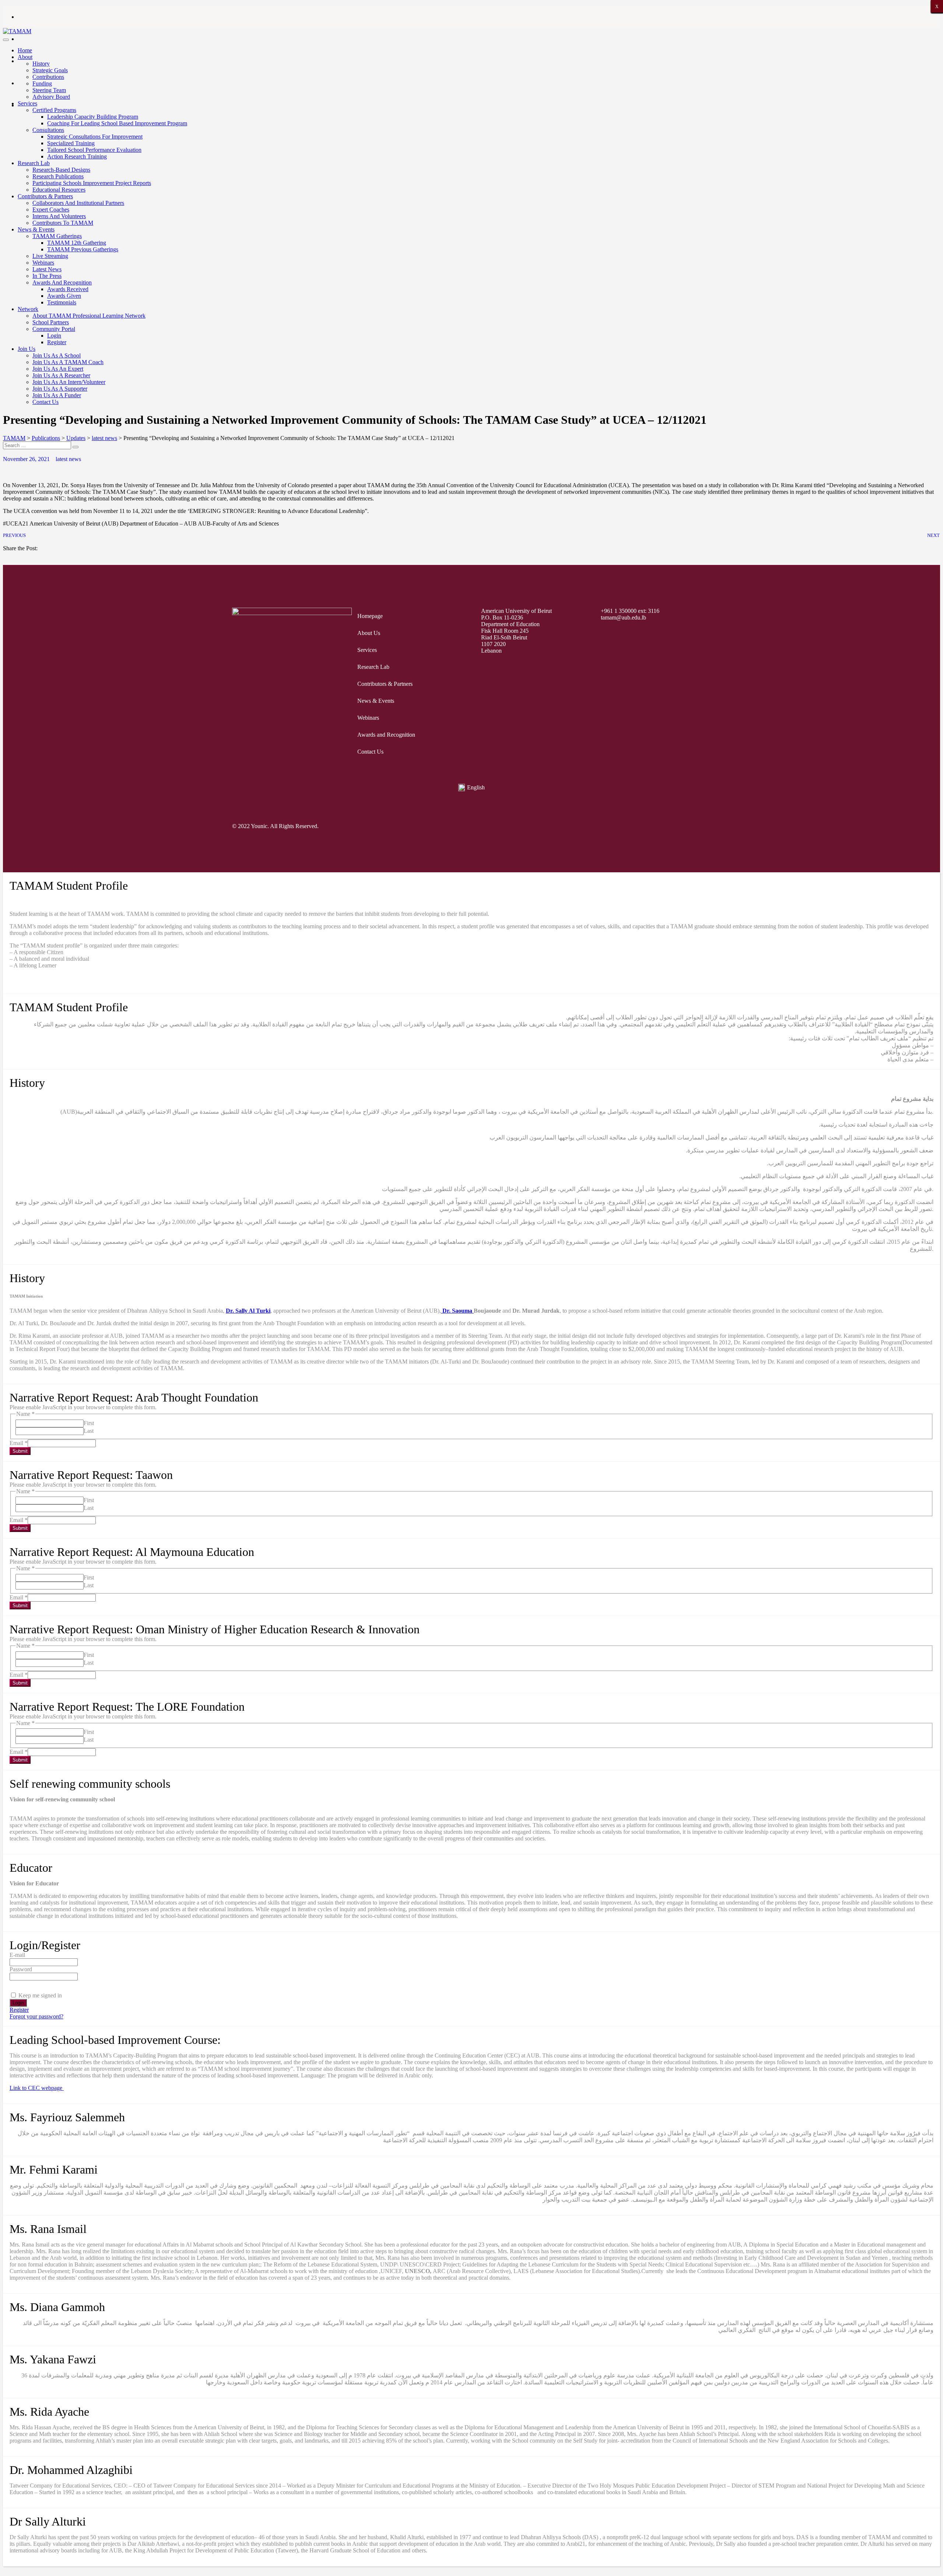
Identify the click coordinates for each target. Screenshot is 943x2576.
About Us (369, 633)
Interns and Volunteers (59, 216)
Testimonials (62, 302)
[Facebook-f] (590, 826)
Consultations (48, 130)
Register (57, 342)
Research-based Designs (61, 170)
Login (54, 336)
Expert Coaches (51, 210)
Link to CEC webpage (37, 2088)
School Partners (51, 322)
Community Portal (54, 329)
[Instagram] (646, 826)
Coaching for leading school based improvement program (117, 123)
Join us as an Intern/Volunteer (69, 382)
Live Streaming (50, 256)
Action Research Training (77, 156)
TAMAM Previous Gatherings (83, 249)
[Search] (76, 447)
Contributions (48, 77)
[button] (5, 555)
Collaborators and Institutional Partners (78, 203)
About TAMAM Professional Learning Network (89, 316)
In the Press (47, 276)
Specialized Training (71, 143)
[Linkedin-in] (702, 826)
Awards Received (68, 289)
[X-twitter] (618, 826)
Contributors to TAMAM (63, 223)
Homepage (370, 616)
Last (89, 1431)
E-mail (17, 1955)
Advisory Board (51, 97)
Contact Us (45, 402)
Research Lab (34, 163)
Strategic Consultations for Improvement (95, 137)
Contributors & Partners (45, 196)
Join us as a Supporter (60, 389)
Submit (20, 1451)
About (25, 57)
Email (19, 1443)
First (89, 1423)
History (41, 64)
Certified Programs (54, 110)
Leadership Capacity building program (93, 117)
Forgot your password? (36, 2016)
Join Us (27, 349)
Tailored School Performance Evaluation (94, 150)
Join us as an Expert (58, 369)
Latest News (47, 269)
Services (27, 103)
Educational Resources (59, 190)
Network (28, 309)
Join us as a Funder (57, 395)
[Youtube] (674, 826)
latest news (68, 459)
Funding (42, 83)
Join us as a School (57, 355)
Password (21, 1969)
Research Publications (58, 176)
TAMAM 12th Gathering (77, 243)
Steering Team (49, 90)
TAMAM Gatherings (57, 236)
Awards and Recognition (62, 282)
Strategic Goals (50, 70)
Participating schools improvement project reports (92, 183)
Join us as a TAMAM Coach (68, 362)
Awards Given (64, 296)
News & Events (36, 229)
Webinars (43, 263)
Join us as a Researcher (61, 375)
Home (25, 50)
